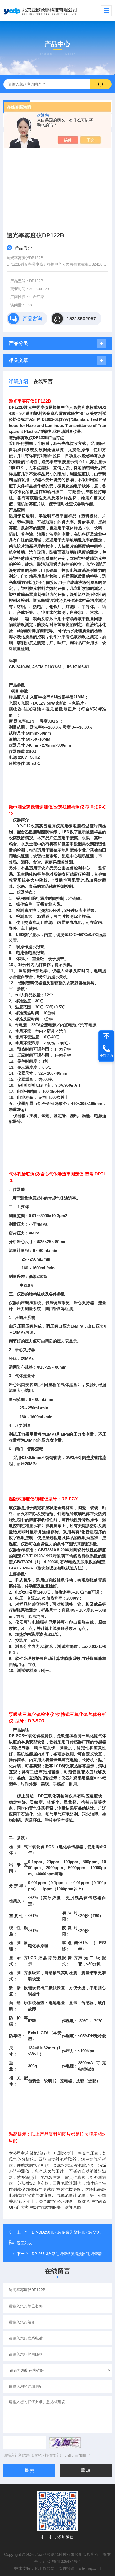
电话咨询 (106, 1056)
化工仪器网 (45, 2568)
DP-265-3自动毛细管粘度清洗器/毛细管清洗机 (70, 2254)
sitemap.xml (90, 2568)
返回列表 (24, 2243)
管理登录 (67, 2568)
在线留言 (43, 381)
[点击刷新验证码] (65, 2443)
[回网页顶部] (106, 1036)
